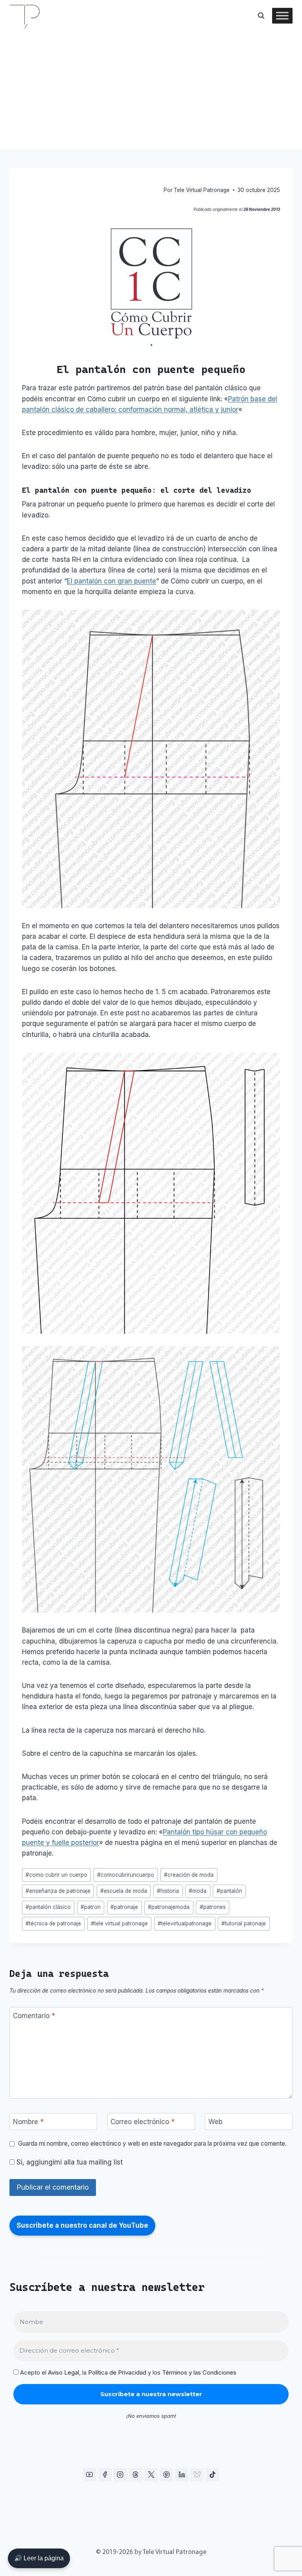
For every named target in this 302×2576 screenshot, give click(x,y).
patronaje (124, 1907)
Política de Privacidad (117, 2372)
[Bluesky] (197, 2475)
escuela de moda (124, 1891)
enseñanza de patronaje (58, 1891)
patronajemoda (169, 1907)
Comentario (34, 2016)
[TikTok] (212, 2475)
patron (91, 1907)
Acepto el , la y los (127, 2373)
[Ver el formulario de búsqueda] (261, 16)
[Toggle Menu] (282, 16)
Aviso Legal (64, 2372)
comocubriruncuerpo (126, 1875)
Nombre (28, 2122)
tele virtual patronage (119, 1923)
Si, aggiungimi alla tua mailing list (69, 2162)
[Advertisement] (151, 90)
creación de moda (189, 1875)
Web (215, 2122)
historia (168, 1891)
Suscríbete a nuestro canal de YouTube (82, 2225)
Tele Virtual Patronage (202, 190)
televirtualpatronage (185, 1923)
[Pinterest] (166, 2475)
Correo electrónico (143, 2122)
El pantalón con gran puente (111, 581)
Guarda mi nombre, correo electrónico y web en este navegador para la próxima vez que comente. (152, 2144)
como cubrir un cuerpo (56, 1875)
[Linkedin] (182, 2475)
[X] (151, 2475)
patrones (213, 1907)
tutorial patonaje (244, 1923)
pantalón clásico (48, 1907)
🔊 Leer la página (39, 2558)
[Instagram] (120, 2475)
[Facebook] (105, 2475)
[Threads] (136, 2475)
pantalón (229, 1891)
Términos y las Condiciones (199, 2372)
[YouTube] (90, 2475)
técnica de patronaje (53, 1923)
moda (198, 1891)
